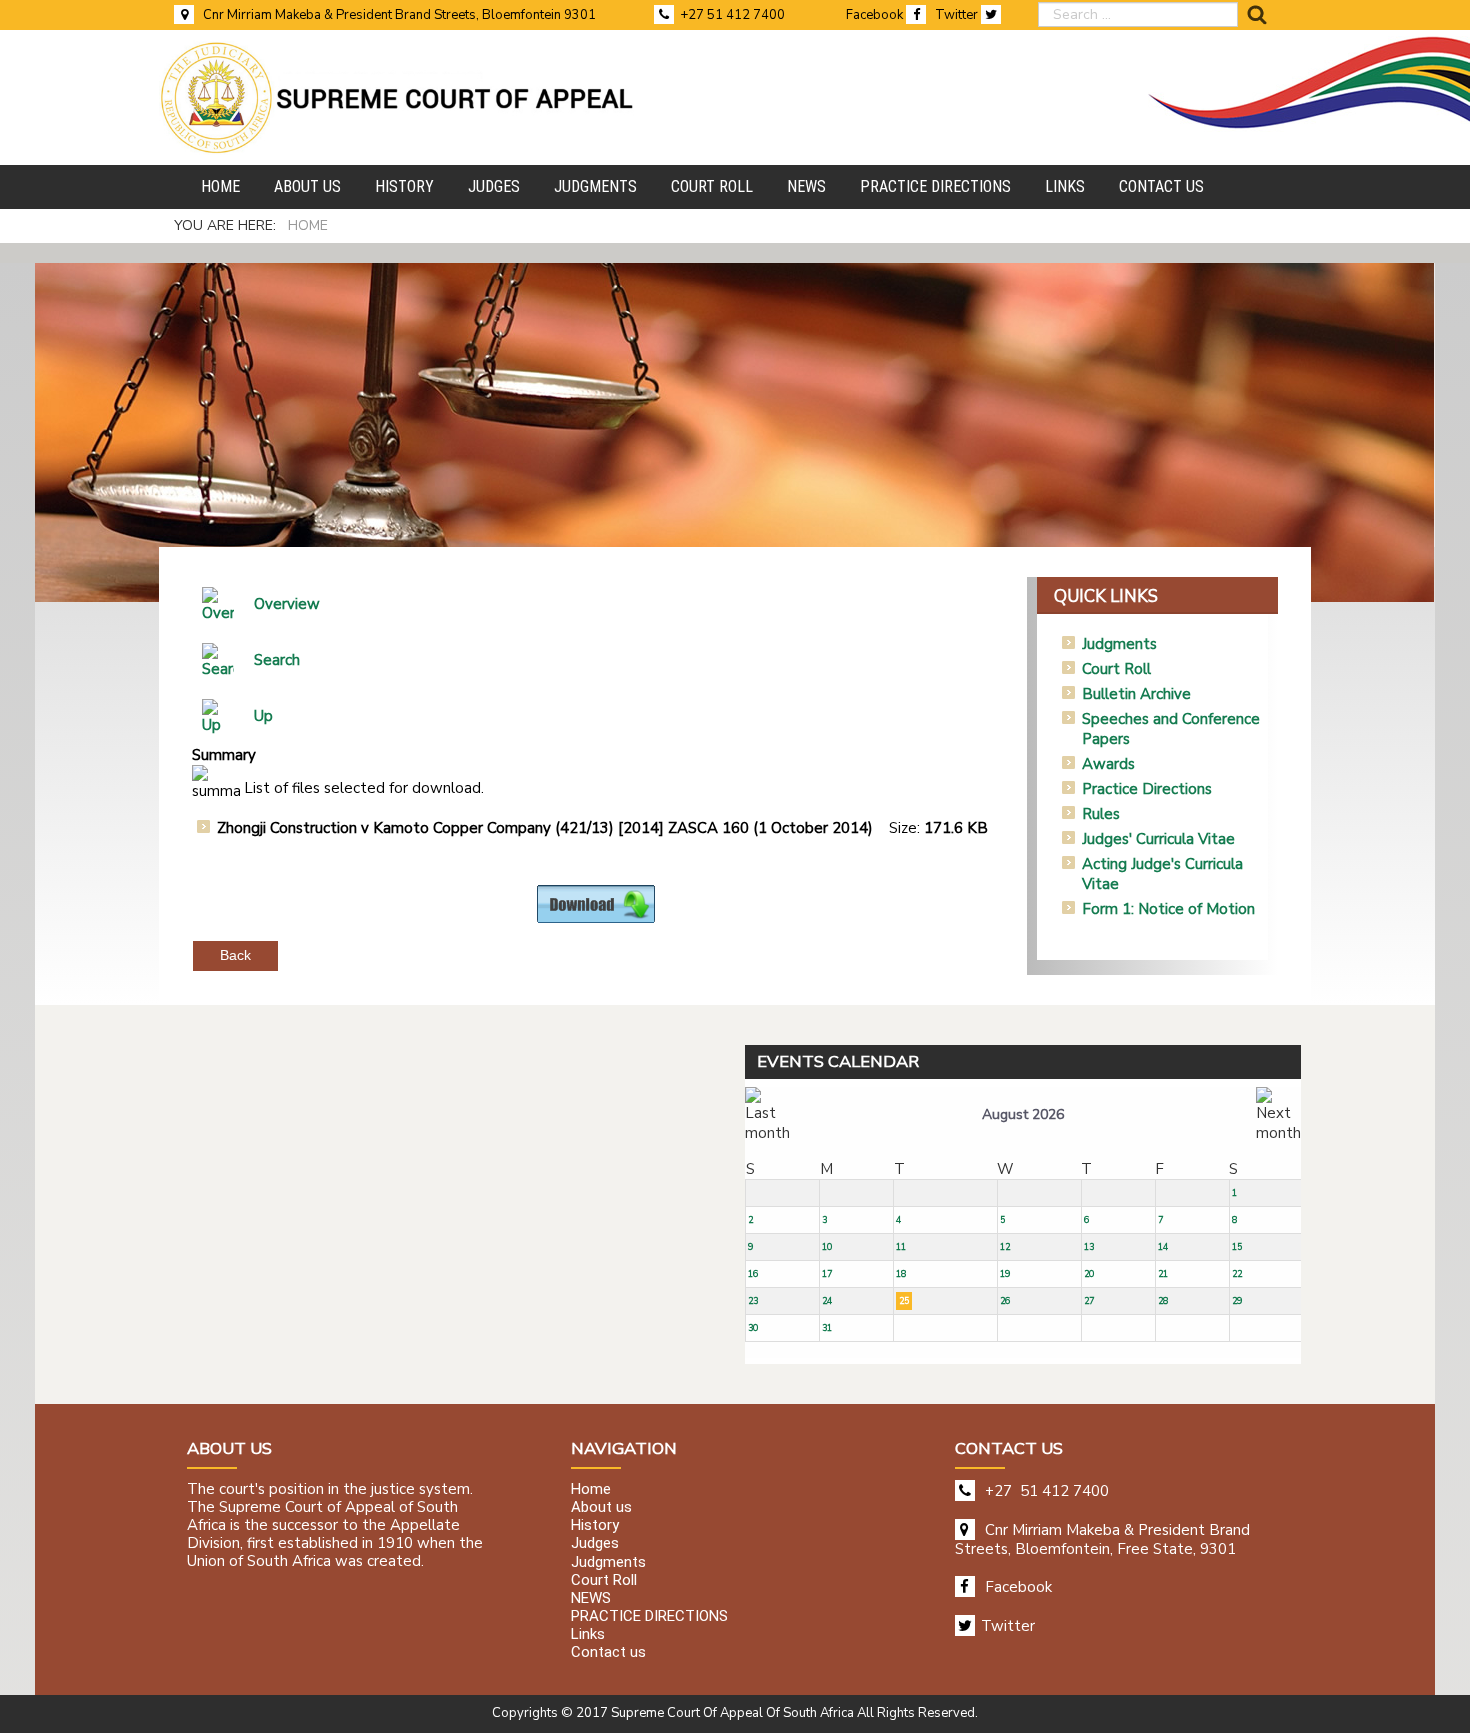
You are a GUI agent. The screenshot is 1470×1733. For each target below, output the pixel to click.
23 (753, 1301)
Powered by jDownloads (639, 939)
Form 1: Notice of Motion (1168, 909)
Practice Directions (1147, 789)
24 (827, 1301)
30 (753, 1328)
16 (753, 1274)
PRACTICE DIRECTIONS (649, 1616)
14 (1163, 1247)
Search (277, 660)
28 (1163, 1301)
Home (591, 1489)
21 (1163, 1274)
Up (263, 716)
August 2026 (1023, 1114)
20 (1089, 1274)
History (595, 1526)
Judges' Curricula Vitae (1158, 839)
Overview (287, 604)
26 (1005, 1301)
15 (1237, 1247)
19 (1005, 1274)
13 (1089, 1247)
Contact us (608, 1653)
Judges (595, 1544)
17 (827, 1274)
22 (1237, 1274)
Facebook (876, 15)
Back (235, 955)
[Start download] (596, 903)
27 (1089, 1301)
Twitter (958, 15)
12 (1005, 1247)
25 (904, 1301)
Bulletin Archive (1136, 694)
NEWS (591, 1598)
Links (588, 1635)
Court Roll (1116, 669)
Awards (1108, 764)
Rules (1101, 814)
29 (1237, 1301)
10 (827, 1247)
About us (601, 1507)
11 (901, 1247)
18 (901, 1274)
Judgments (1119, 644)
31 (827, 1328)
